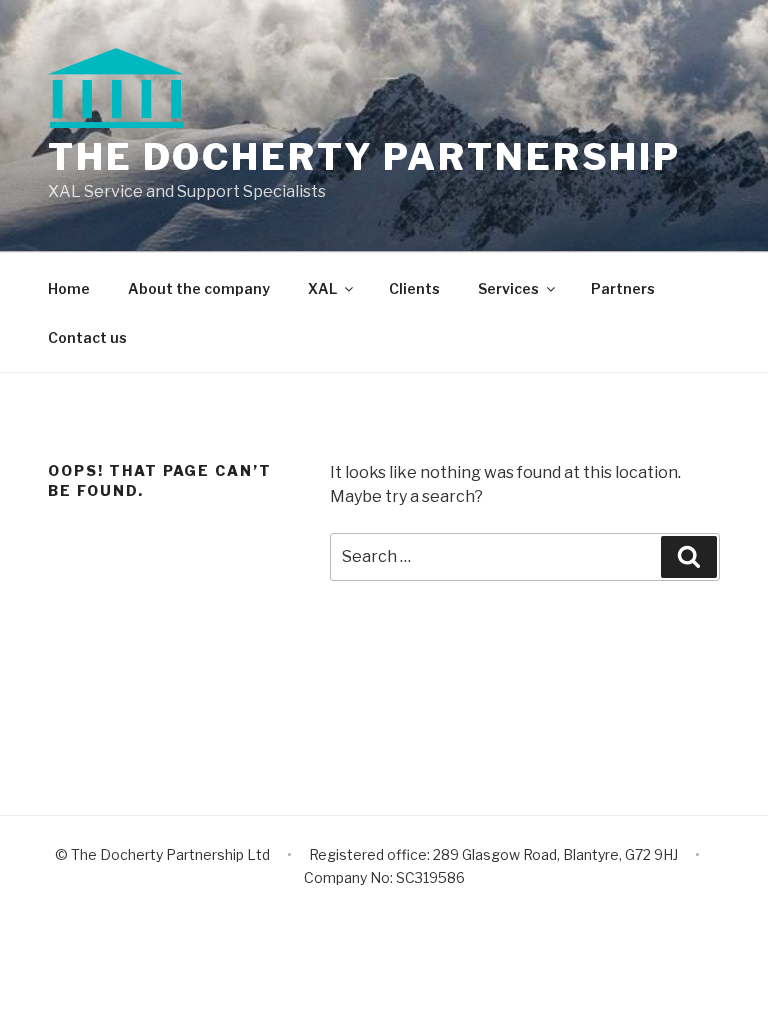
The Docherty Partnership (364, 157)
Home (69, 288)
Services (508, 288)
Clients (414, 288)
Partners (623, 288)
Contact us (87, 337)
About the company (199, 288)
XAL (322, 288)
